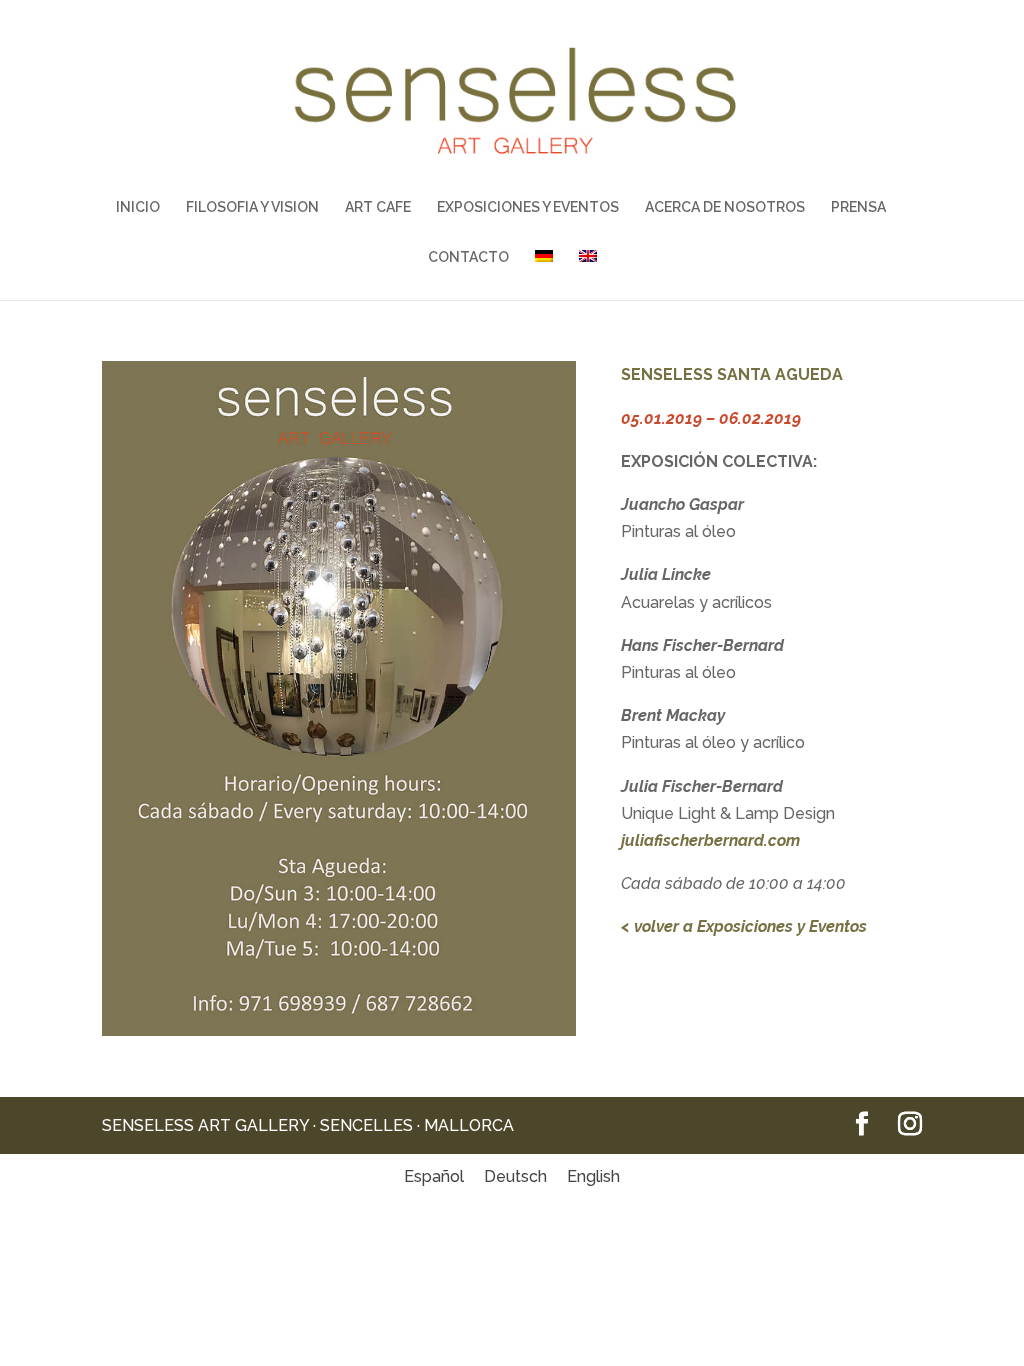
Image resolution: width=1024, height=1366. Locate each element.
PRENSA (858, 207)
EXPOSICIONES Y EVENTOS (528, 207)
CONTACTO (468, 257)
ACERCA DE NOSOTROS (725, 207)
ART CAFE (378, 207)
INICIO (138, 207)
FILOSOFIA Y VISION (252, 207)
